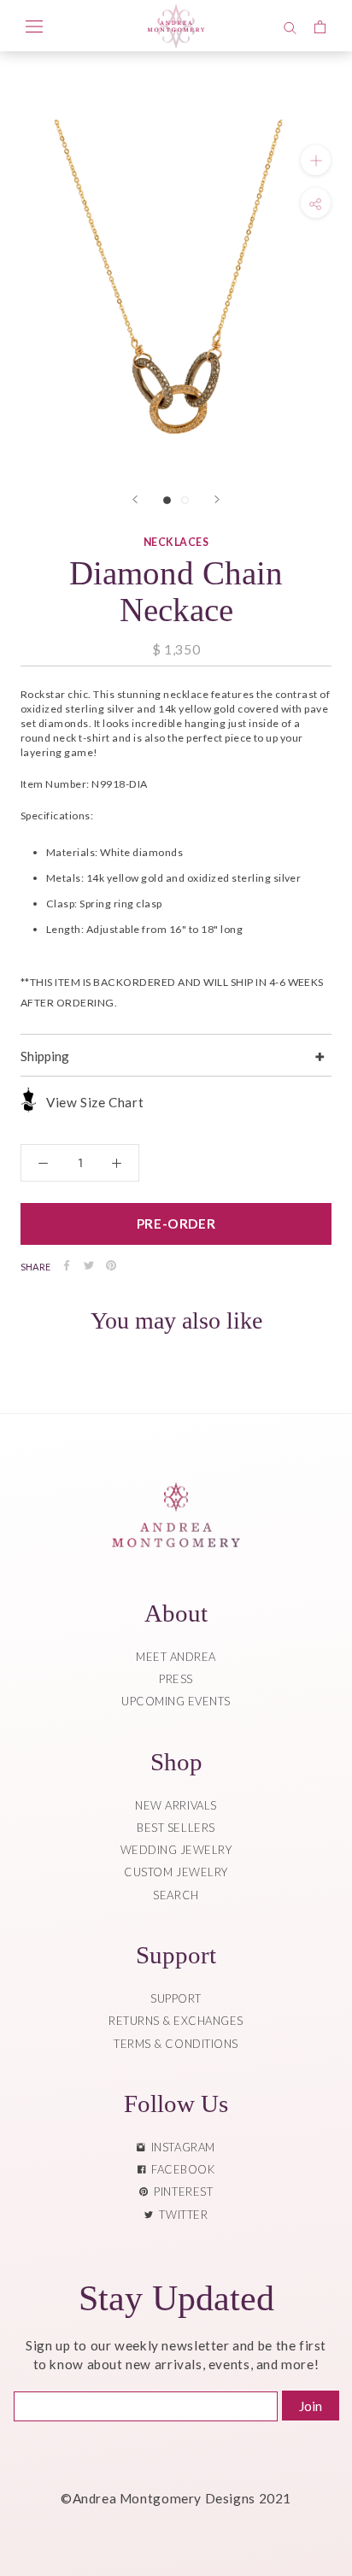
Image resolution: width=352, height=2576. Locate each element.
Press (176, 1679)
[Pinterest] (111, 1265)
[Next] (217, 499)
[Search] (290, 26)
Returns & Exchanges (176, 2021)
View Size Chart (95, 1102)
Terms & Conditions (176, 2044)
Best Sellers (176, 1828)
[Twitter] (89, 1265)
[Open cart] (320, 26)
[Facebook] (67, 1265)
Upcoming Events (176, 1701)
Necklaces (176, 542)
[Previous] (135, 499)
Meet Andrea (176, 1657)
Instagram (180, 2147)
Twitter (180, 2215)
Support (176, 1998)
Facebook (180, 2169)
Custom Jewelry (176, 1872)
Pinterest (180, 2192)
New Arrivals (176, 1805)
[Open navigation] (34, 26)
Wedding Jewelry (176, 1850)
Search (176, 1895)
